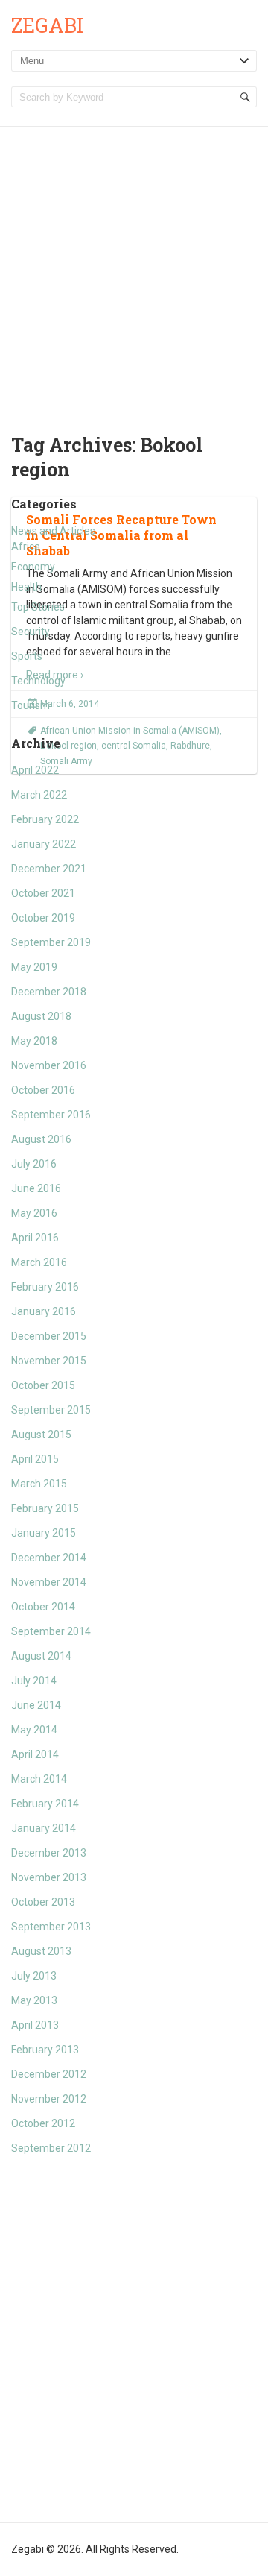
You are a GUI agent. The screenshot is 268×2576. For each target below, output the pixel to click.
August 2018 (41, 1016)
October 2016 (43, 1090)
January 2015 (44, 1533)
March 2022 (39, 795)
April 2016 (35, 1238)
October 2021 (43, 893)
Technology (38, 681)
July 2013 (34, 1976)
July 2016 (34, 1164)
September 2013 (51, 1927)
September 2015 (51, 1410)
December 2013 (49, 1853)
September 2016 (51, 1115)
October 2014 (43, 1607)
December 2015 (49, 1336)
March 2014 (39, 1779)
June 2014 (36, 1705)
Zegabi (47, 25)
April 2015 (35, 1459)
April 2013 (35, 2025)
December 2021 (49, 869)
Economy (33, 567)
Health (26, 587)
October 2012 (43, 2123)
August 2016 (41, 1139)
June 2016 (36, 1188)
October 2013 (43, 1902)
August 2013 (41, 1951)
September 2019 (51, 942)
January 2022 (44, 844)
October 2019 (43, 918)
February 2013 (45, 2050)
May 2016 (34, 1213)
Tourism (31, 705)
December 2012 (49, 2074)
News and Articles (53, 531)
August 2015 (41, 1435)
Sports (27, 656)
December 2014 (49, 1558)
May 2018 (34, 1041)
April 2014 (35, 1754)
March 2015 (39, 1484)
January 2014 (44, 1828)
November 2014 (49, 1582)
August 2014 (41, 1656)
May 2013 (34, 2000)
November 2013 (49, 1877)
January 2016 (44, 1311)
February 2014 (45, 1804)
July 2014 (34, 1681)
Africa (26, 547)
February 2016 (45, 1287)
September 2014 (51, 1631)
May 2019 (34, 967)
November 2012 (49, 2099)
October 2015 (43, 1385)
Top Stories (38, 607)
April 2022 (35, 770)
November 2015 (49, 1361)
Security (31, 632)
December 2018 (49, 992)
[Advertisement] (134, 268)
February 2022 (45, 819)
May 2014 (34, 1730)
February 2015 (45, 1508)
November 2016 (49, 1065)
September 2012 (51, 2148)
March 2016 (39, 1262)
